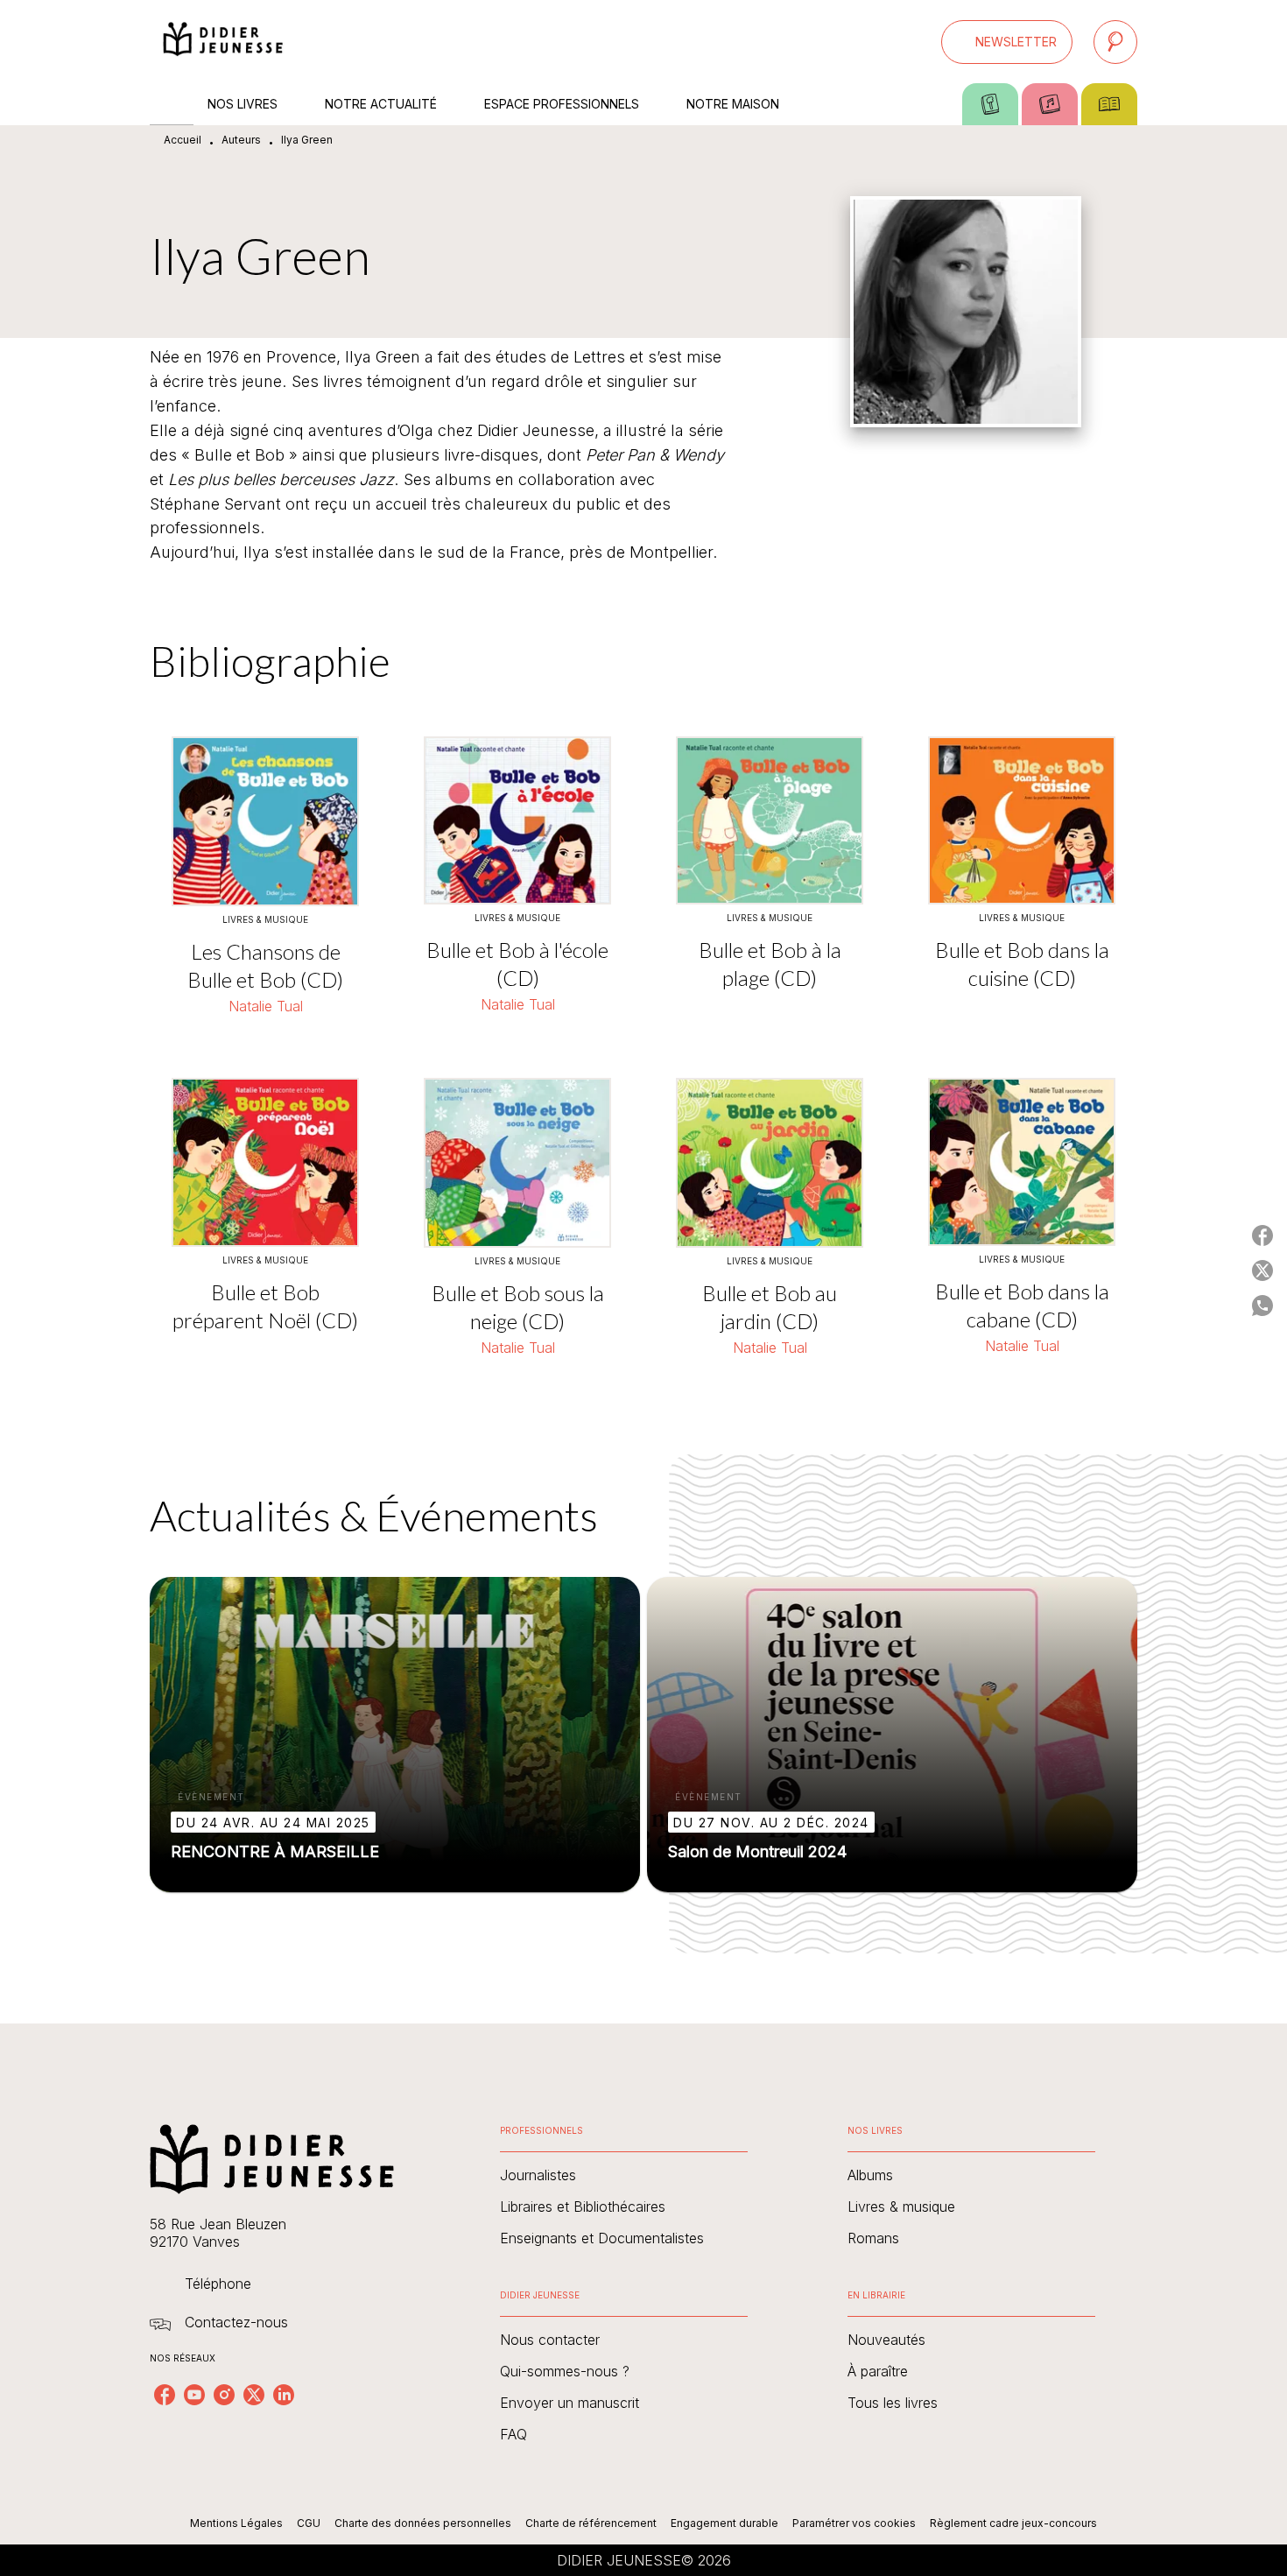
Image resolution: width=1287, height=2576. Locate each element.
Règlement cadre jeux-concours (1013, 2523)
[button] (1007, 42)
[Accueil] (223, 42)
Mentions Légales (236, 2523)
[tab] (172, 104)
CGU (309, 2523)
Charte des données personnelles (423, 2523)
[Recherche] (1115, 42)
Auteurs (241, 140)
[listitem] (165, 2395)
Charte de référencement (591, 2523)
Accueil (183, 140)
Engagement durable (724, 2523)
